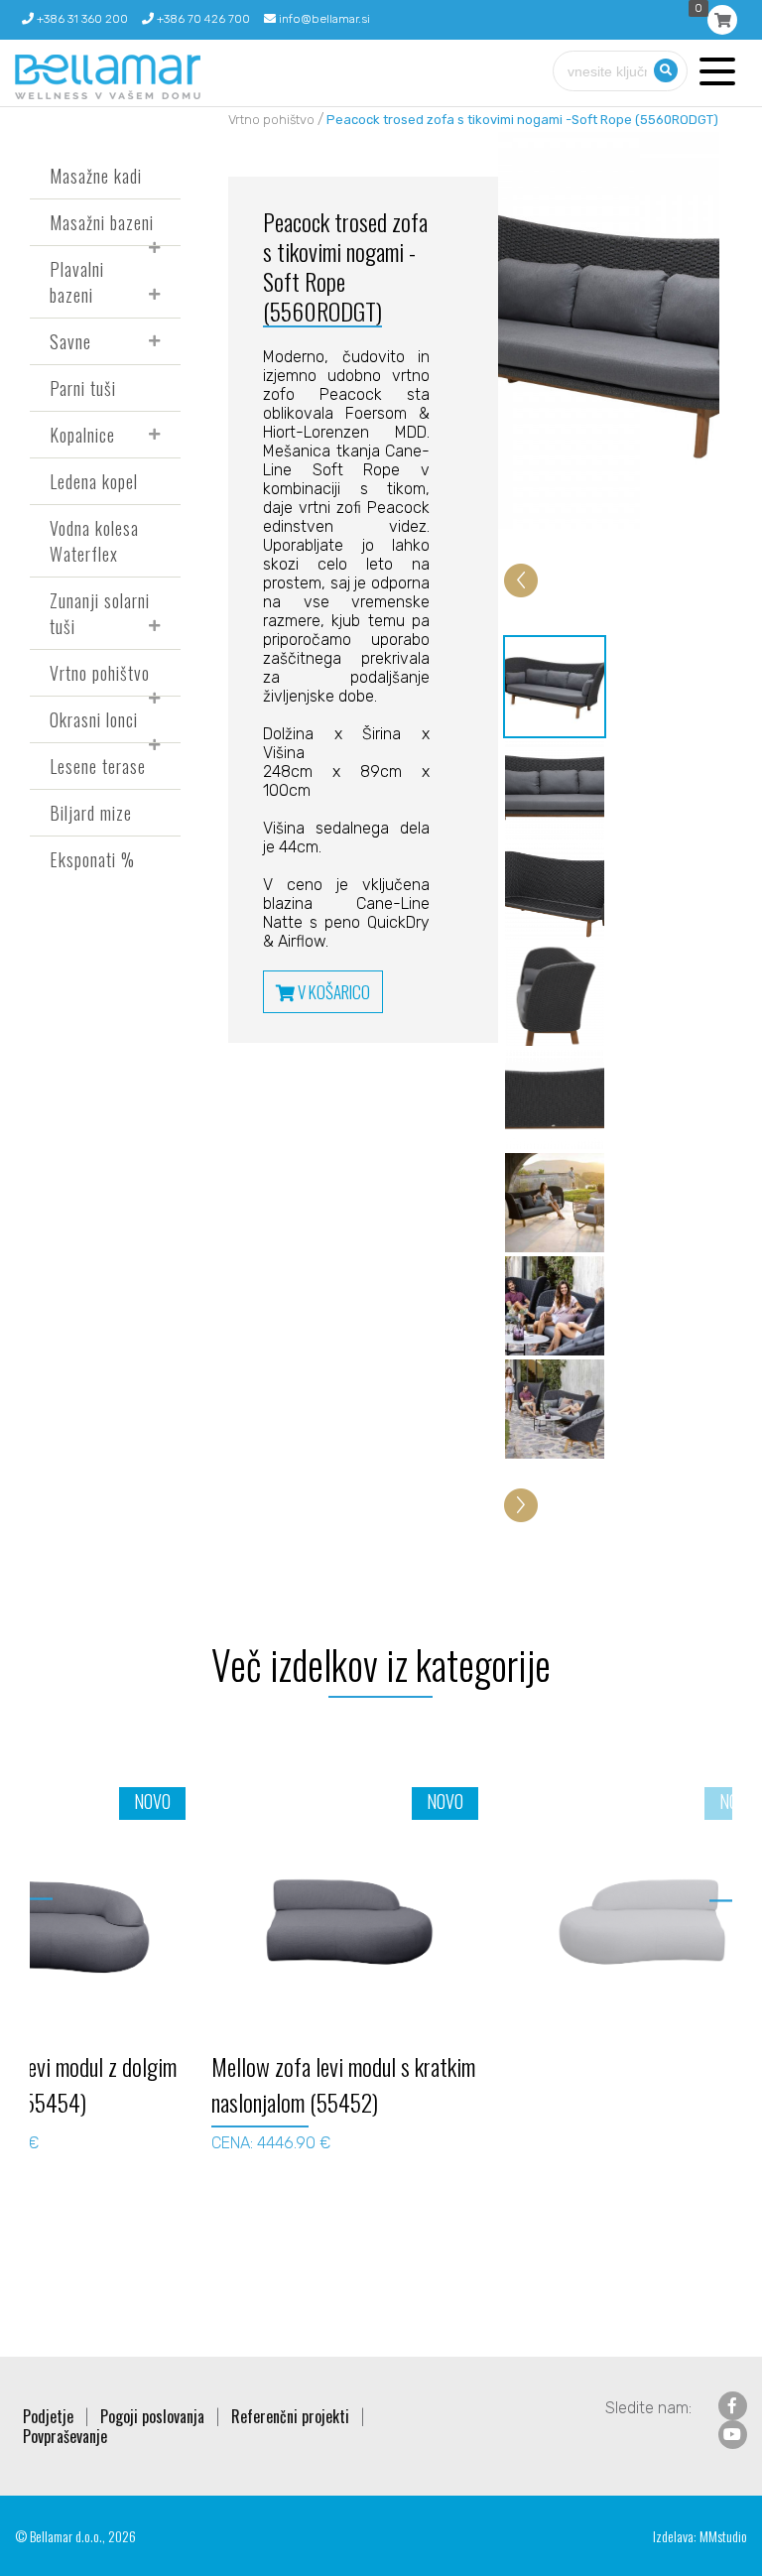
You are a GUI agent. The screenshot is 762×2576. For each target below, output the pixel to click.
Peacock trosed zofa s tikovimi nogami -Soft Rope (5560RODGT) (522, 120)
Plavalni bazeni (77, 282)
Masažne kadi (96, 176)
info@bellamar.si (323, 19)
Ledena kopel (94, 481)
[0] (722, 20)
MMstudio (723, 2536)
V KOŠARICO (332, 992)
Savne (70, 341)
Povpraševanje (65, 2436)
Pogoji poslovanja (152, 2416)
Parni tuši (83, 388)
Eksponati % (92, 859)
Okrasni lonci (94, 719)
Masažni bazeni (102, 222)
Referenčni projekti (290, 2416)
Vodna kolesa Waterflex (94, 541)
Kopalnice (82, 435)
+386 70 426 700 (202, 19)
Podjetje (48, 2416)
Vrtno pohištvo (100, 673)
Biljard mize (91, 813)
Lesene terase (98, 766)
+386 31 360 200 (81, 19)
